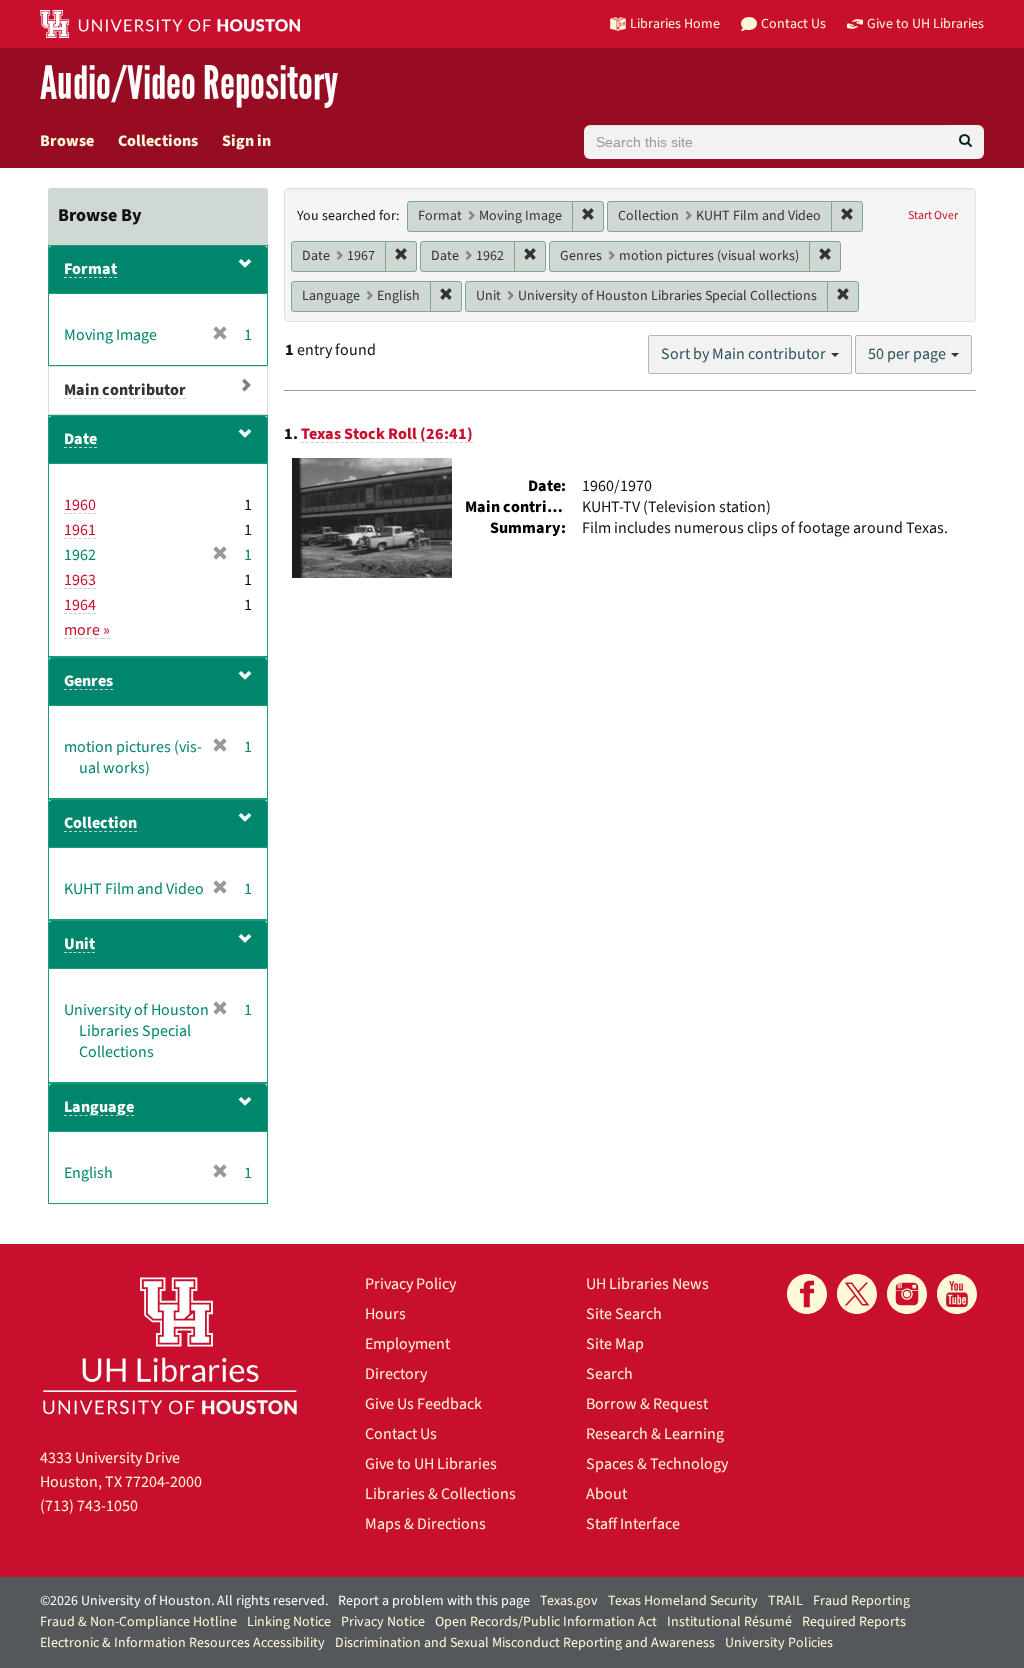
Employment (407, 1344)
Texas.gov (569, 1601)
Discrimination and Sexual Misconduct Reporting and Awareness (525, 1643)
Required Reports (854, 1622)
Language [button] (99, 1107)
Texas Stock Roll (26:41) (387, 434)
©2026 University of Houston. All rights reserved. (184, 1601)
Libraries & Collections (440, 1494)
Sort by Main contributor (745, 354)
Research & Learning (655, 1434)
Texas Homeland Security (683, 1601)
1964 (80, 605)
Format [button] (90, 269)
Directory (396, 1374)
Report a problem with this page (434, 1601)
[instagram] (907, 1294)
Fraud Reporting (861, 1601)
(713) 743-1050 (89, 1506)
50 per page (908, 354)
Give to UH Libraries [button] (925, 23)
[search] (965, 142)
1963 (80, 580)
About (606, 1494)
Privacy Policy (410, 1284)
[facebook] (807, 1294)
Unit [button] (79, 944)
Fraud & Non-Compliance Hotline (138, 1622)
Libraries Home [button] (675, 23)
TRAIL (785, 1601)
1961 (80, 530)
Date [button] (80, 439)
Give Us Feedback (423, 1404)
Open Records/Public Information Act (546, 1622)
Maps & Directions (425, 1524)
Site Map (615, 1344)
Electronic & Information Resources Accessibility (182, 1643)
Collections (158, 141)
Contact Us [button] (793, 23)
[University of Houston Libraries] (170, 1345)
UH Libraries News (647, 1284)
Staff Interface (633, 1524)
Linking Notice (289, 1622)
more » (87, 630)
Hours (385, 1314)
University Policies (779, 1643)
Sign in (246, 141)
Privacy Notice (383, 1622)
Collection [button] (100, 823)
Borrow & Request (647, 1404)
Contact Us (401, 1434)
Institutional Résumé (729, 1622)
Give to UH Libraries (431, 1464)
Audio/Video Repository (189, 84)
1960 (80, 505)
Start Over (933, 215)
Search (609, 1374)
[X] (857, 1294)
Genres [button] (88, 681)
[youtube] (957, 1294)
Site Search (624, 1314)
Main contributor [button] (125, 390)
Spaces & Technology (657, 1464)
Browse (67, 141)
